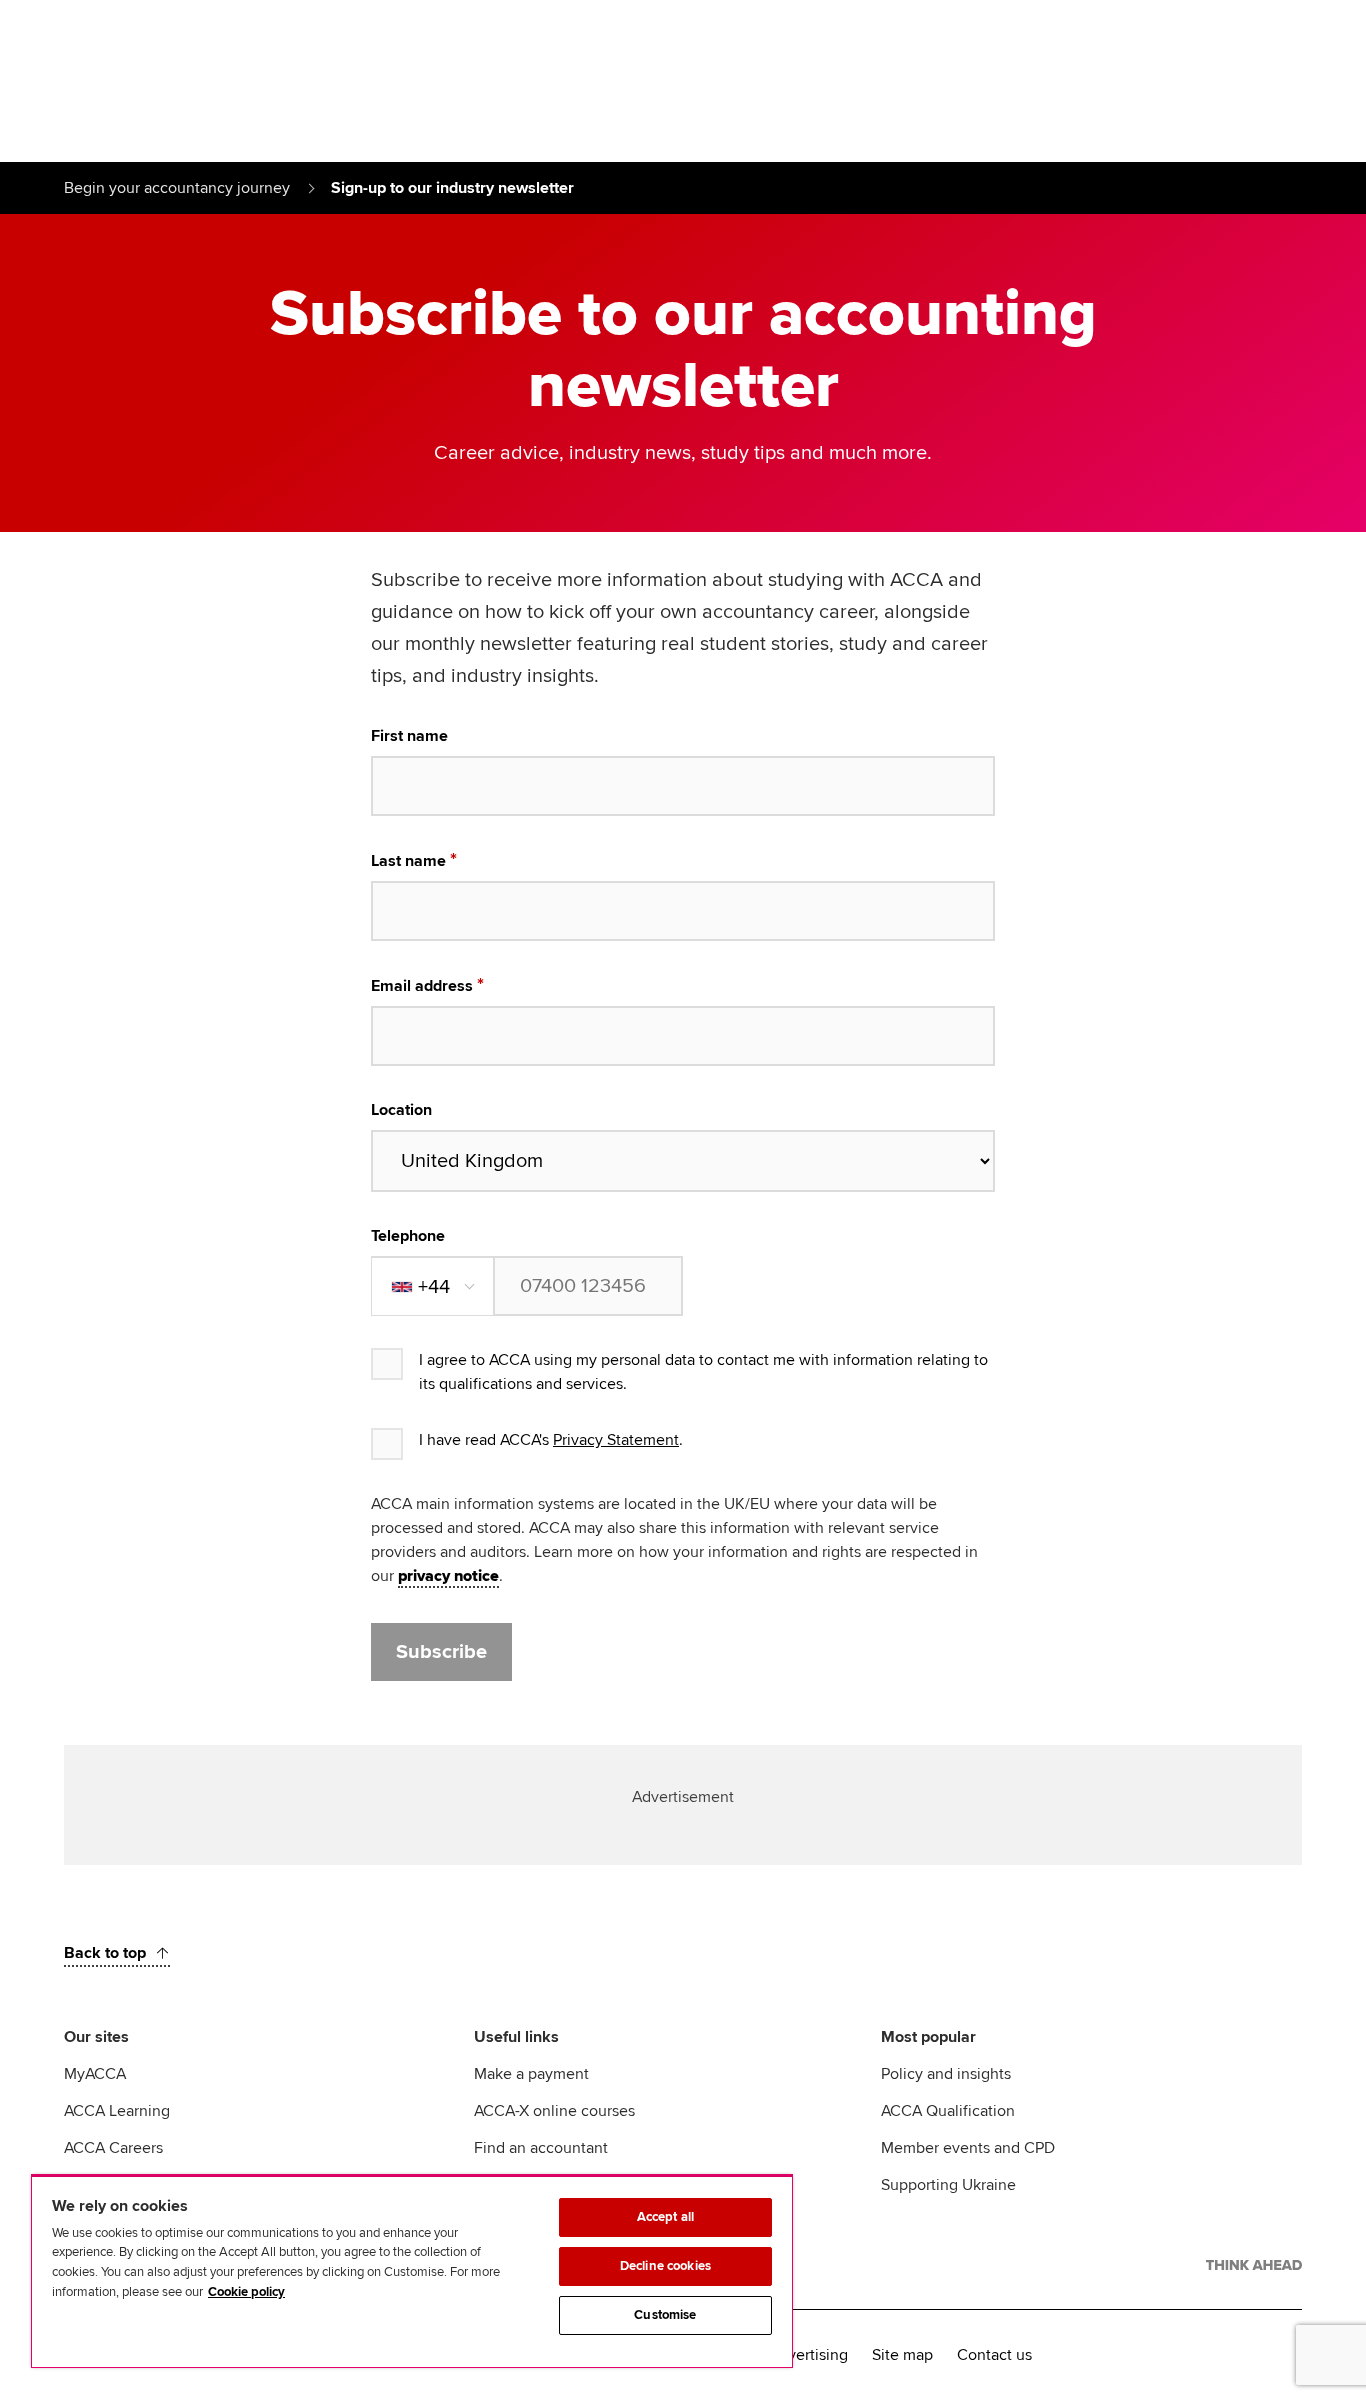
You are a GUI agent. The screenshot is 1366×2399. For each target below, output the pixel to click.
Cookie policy (246, 2292)
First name (409, 736)
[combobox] (433, 1286)
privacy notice (448, 1576)
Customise (665, 2315)
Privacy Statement (616, 1440)
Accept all (665, 2217)
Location (401, 1110)
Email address (422, 986)
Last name (408, 861)
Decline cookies (665, 2266)
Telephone (408, 1236)
